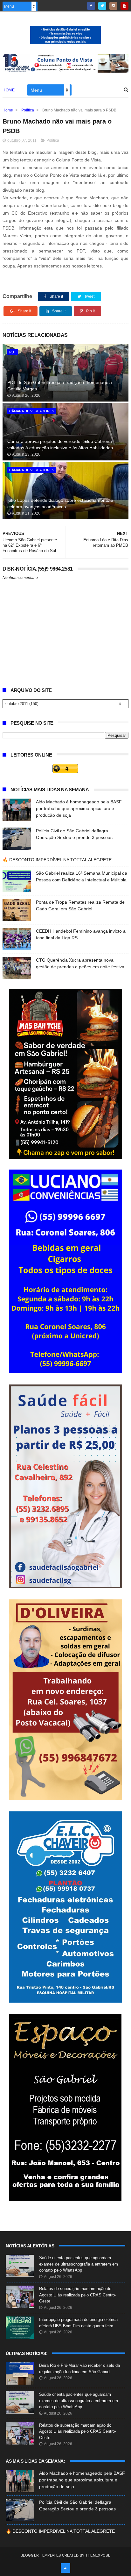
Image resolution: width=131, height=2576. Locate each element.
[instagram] (113, 6)
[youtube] (124, 6)
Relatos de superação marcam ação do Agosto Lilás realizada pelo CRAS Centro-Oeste (78, 2295)
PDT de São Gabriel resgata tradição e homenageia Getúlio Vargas (60, 386)
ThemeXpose (98, 2555)
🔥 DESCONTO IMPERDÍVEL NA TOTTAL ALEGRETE (57, 860)
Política (28, 110)
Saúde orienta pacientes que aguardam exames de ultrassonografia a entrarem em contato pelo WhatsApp (79, 2264)
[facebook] (91, 6)
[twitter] (102, 6)
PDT (13, 352)
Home (9, 90)
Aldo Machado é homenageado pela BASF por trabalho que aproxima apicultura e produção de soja (79, 808)
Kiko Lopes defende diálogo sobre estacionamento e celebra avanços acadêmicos (60, 503)
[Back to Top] (65, 2568)
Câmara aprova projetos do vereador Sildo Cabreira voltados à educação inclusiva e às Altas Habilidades (60, 445)
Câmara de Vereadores (32, 411)
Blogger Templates (41, 2555)
